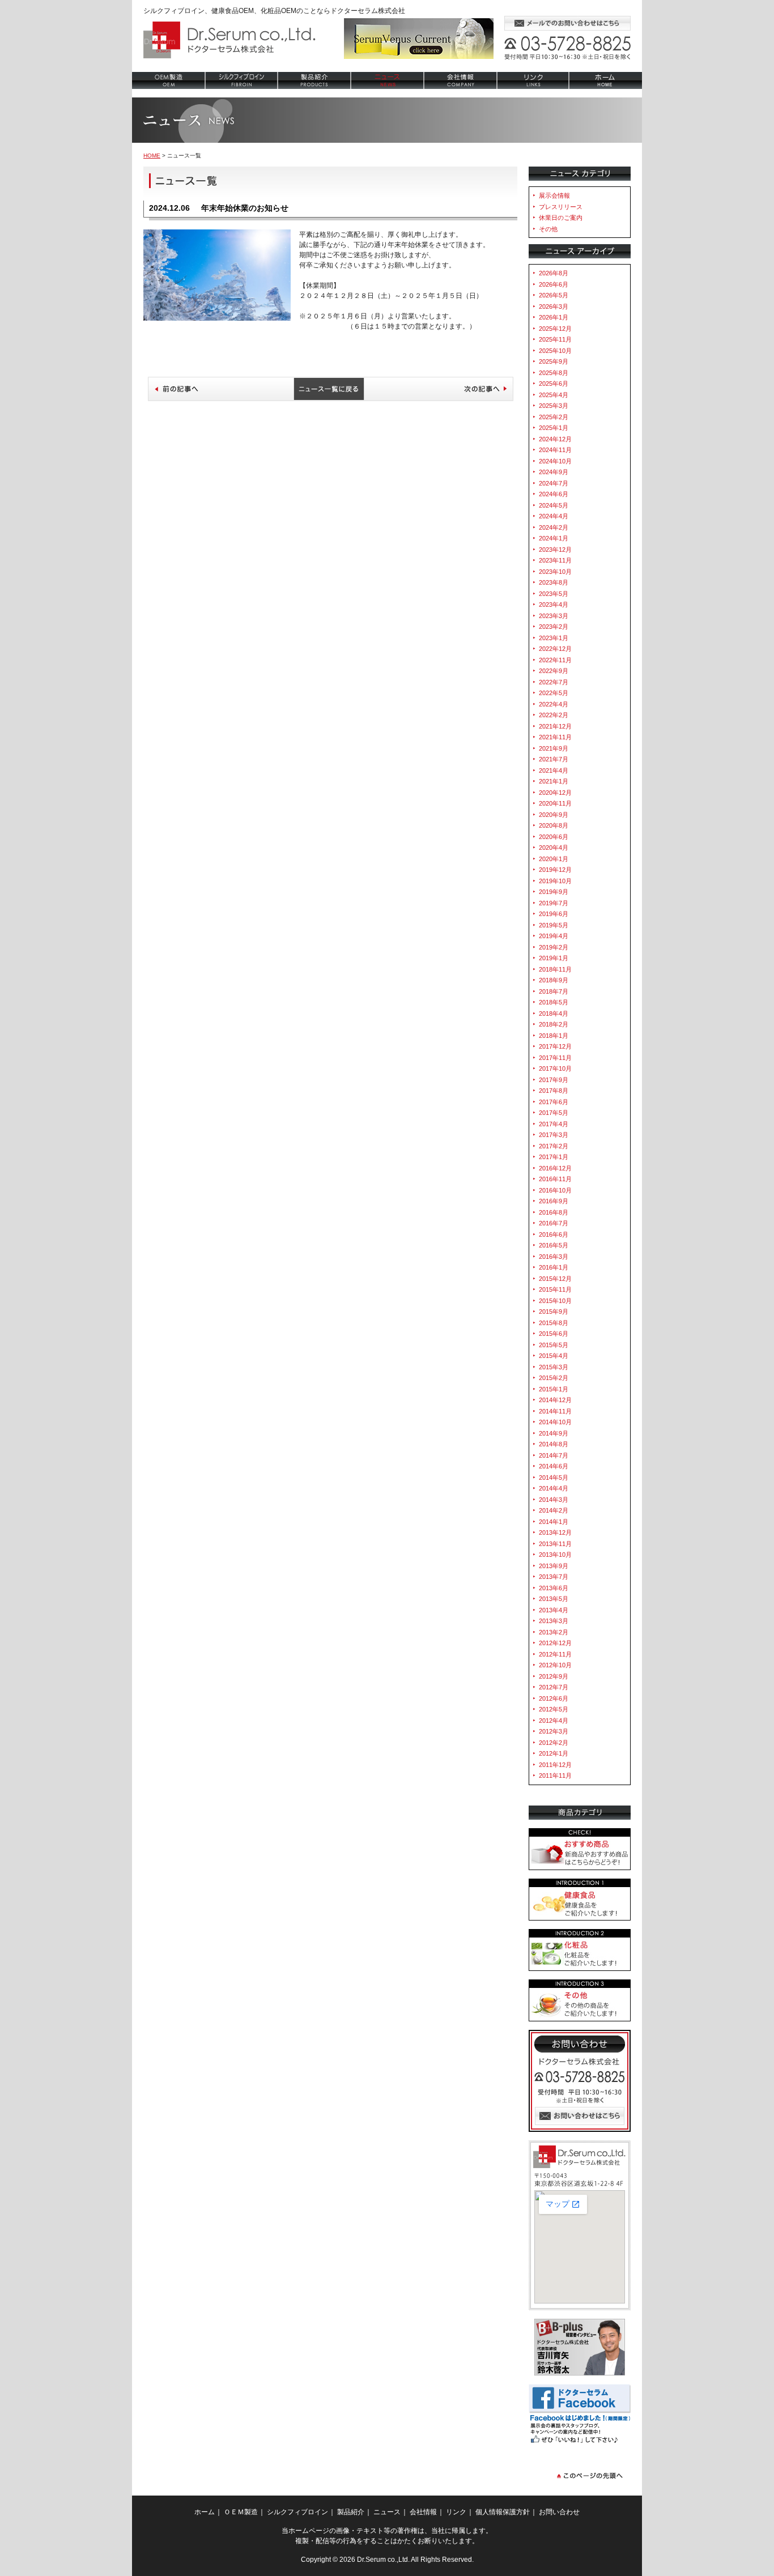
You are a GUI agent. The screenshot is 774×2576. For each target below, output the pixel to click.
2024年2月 (554, 527)
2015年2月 (554, 1378)
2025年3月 (554, 406)
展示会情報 (554, 195)
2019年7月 (554, 903)
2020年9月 (554, 815)
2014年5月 (554, 1478)
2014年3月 (554, 1500)
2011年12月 (555, 1765)
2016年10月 (555, 1190)
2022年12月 (555, 649)
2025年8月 (554, 373)
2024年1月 (554, 538)
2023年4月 (554, 604)
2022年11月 (555, 660)
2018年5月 (554, 1002)
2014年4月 (554, 1488)
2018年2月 (554, 1024)
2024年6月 (554, 494)
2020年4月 (554, 848)
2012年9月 (554, 1676)
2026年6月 (554, 284)
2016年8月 (554, 1212)
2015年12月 (555, 1279)
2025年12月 (555, 329)
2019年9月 (554, 892)
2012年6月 (554, 1698)
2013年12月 (555, 1532)
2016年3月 (554, 1257)
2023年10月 (555, 572)
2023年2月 (554, 627)
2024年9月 (554, 472)
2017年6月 (554, 1102)
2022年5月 (554, 693)
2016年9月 (554, 1201)
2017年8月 (554, 1091)
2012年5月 (554, 1709)
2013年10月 (555, 1555)
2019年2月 (554, 947)
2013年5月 (554, 1599)
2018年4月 (554, 1014)
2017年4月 (554, 1124)
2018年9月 (554, 980)
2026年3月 (554, 306)
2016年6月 (554, 1234)
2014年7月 (554, 1455)
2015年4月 (554, 1356)
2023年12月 (555, 550)
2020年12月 (555, 793)
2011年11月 (555, 1775)
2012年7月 (554, 1687)
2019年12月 (555, 870)
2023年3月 (554, 616)
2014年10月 (555, 1422)
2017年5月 (554, 1113)
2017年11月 (555, 1058)
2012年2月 (554, 1743)
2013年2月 (554, 1632)
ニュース (388, 80)
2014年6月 (554, 1466)
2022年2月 (554, 715)
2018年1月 (554, 1036)
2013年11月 (555, 1544)
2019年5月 (554, 925)
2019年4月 (554, 936)
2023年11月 (555, 560)
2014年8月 (554, 1444)
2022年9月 (554, 671)
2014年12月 (555, 1400)
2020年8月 (554, 825)
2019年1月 (554, 958)
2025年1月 (554, 428)
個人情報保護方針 (503, 2512)
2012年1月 (554, 1753)
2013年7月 (554, 1577)
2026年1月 (554, 317)
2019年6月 (554, 914)
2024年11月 (555, 450)
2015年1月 (554, 1389)
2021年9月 (554, 748)
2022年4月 (554, 704)
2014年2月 (554, 1510)
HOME (152, 156)
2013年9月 (554, 1566)
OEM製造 (169, 80)
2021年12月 (555, 726)
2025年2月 (554, 417)
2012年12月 (555, 1643)
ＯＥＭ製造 (241, 2512)
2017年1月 (554, 1157)
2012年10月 (555, 1665)
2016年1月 (554, 1267)
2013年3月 (554, 1621)
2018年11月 (555, 969)
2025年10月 (555, 351)
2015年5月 (554, 1345)
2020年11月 (555, 803)
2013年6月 (554, 1588)
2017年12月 (555, 1046)
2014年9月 (554, 1433)
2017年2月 (554, 1146)
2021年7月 (554, 759)
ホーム (606, 80)
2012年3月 (554, 1731)
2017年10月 (555, 1068)
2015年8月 (554, 1323)
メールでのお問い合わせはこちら (567, 23)
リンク (533, 80)
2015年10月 (555, 1301)
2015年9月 (554, 1312)
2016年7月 (554, 1223)
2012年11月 (555, 1654)
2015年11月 (555, 1289)
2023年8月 (554, 582)
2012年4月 (554, 1721)
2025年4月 (554, 395)
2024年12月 (555, 439)
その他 (548, 229)
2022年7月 (554, 682)
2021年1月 (554, 781)
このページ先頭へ (590, 2475)
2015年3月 (554, 1367)
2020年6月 (554, 837)
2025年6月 (554, 384)
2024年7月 (554, 483)
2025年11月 (555, 339)
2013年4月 (554, 1610)
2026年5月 (554, 295)
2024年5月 (554, 505)
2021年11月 (555, 737)
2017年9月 (554, 1080)
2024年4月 (554, 516)
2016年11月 (555, 1179)
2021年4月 (554, 770)
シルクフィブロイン (242, 80)
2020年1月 (554, 859)
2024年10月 (555, 461)
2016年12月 (555, 1168)
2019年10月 (555, 881)
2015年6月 (554, 1334)
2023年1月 (554, 638)
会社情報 (461, 80)
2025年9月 (554, 361)
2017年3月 (554, 1135)
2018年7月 (554, 991)
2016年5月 (554, 1245)
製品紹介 (315, 80)
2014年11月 (555, 1411)
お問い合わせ (580, 2116)
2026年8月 (554, 273)
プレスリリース (561, 207)
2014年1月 (554, 1522)
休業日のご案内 (561, 218)
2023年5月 (554, 594)
